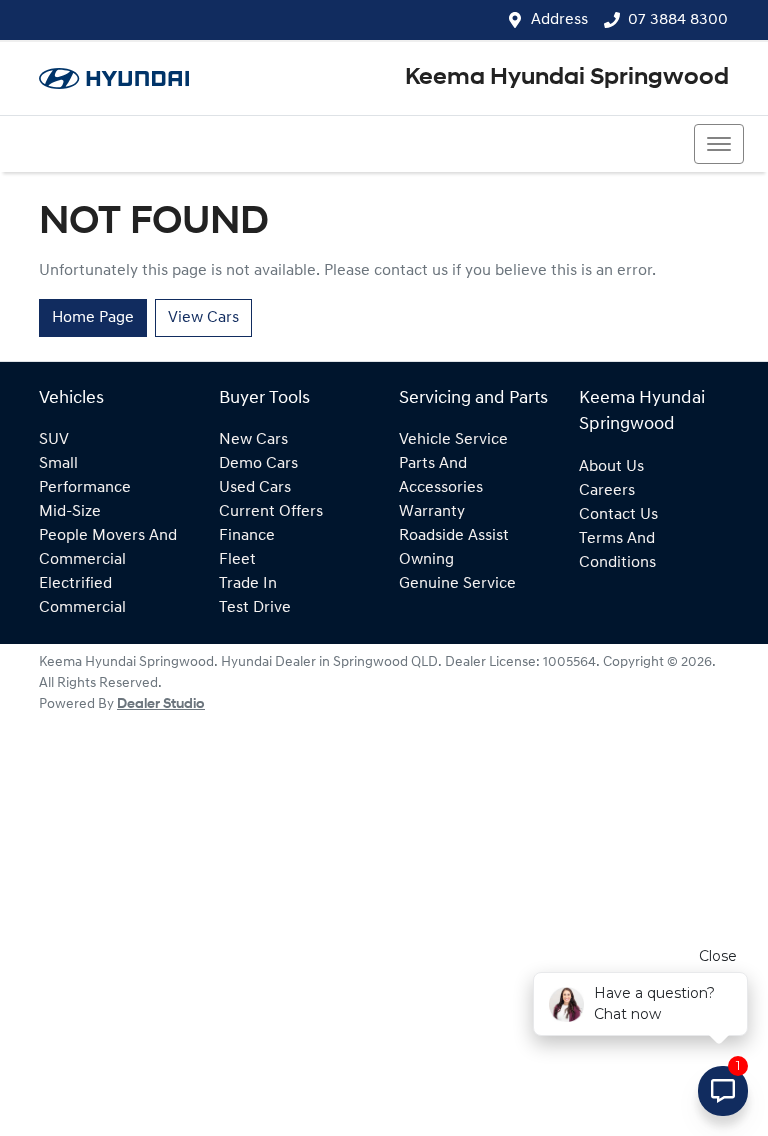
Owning (426, 560)
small (58, 464)
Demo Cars (258, 464)
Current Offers (271, 512)
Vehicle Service (453, 440)
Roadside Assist (454, 536)
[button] (719, 144)
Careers (607, 491)
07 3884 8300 (678, 20)
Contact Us (618, 515)
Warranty (432, 512)
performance (85, 488)
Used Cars (255, 488)
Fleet (237, 560)
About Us (611, 467)
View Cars (203, 318)
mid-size (70, 512)
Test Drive (255, 608)
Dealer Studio (161, 704)
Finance (247, 536)
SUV (54, 440)
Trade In (248, 584)
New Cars (253, 440)
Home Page (93, 318)
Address (559, 20)
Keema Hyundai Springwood (567, 78)
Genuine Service (457, 584)
